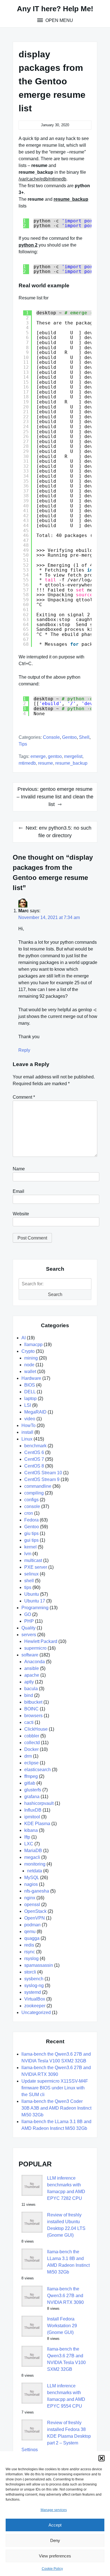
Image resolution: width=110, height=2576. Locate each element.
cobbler (32, 1736)
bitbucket (33, 1702)
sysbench (34, 1979)
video (30, 1419)
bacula (31, 1689)
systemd (33, 1992)
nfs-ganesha (37, 1891)
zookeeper (35, 2006)
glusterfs (33, 1790)
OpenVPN (35, 1918)
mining (31, 1358)
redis (29, 1945)
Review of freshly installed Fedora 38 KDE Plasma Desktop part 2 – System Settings (56, 2436)
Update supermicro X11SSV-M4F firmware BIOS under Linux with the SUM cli (55, 2088)
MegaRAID (35, 1412)
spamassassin (39, 1965)
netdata (35, 1871)
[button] (102, 2458)
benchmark (35, 1446)
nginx (30, 1898)
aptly (29, 1682)
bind (29, 1695)
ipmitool (32, 1817)
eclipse (31, 1763)
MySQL (32, 1878)
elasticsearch (38, 1770)
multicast (33, 1560)
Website (21, 1214)
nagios (31, 1884)
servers (29, 1635)
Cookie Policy (52, 2569)
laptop (30, 1398)
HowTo (28, 1425)
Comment (24, 1097)
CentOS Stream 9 (42, 1479)
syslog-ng (34, 1985)
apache (32, 1675)
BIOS (30, 1385)
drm (28, 1756)
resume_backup (71, 763)
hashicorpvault (39, 1803)
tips (23, 744)
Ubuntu (32, 1594)
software (30, 1655)
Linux (27, 1439)
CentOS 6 (34, 1452)
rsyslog (31, 1958)
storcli (30, 1972)
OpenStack (35, 1911)
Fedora (31, 1520)
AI (24, 1338)
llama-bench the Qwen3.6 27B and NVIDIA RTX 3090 (65, 2296)
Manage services (54, 2510)
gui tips (31, 1540)
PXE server (36, 1567)
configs (31, 1500)
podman (32, 1925)
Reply (24, 1050)
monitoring (35, 1864)
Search (55, 1294)
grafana (32, 1797)
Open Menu (59, 20)
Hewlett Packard (41, 1641)
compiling (34, 1493)
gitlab (30, 1783)
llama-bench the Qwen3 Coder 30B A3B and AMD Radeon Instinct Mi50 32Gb (56, 2108)
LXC (29, 1844)
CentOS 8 (34, 1466)
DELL (30, 1392)
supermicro (35, 1648)
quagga (32, 1938)
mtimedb (27, 763)
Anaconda (35, 1662)
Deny (55, 2540)
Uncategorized (36, 2012)
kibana (31, 1830)
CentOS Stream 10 (43, 1473)
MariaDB (33, 1851)
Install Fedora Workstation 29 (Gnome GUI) (62, 2326)
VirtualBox (35, 1999)
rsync (30, 1952)
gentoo (55, 756)
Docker (31, 1749)
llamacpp (33, 1345)
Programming (35, 1608)
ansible (32, 1668)
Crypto (28, 1351)
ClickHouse (36, 1729)
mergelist (73, 756)
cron (29, 1513)
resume (46, 763)
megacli (32, 1857)
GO (28, 1614)
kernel (30, 1547)
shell (84, 737)
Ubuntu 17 (35, 1601)
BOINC (31, 1709)
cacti (29, 1722)
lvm (28, 1554)
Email (18, 1191)
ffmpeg (31, 1776)
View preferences (55, 2556)
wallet (30, 1371)
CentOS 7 (34, 1459)
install (27, 1432)
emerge (38, 756)
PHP (29, 1621)
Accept (55, 2525)
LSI (28, 1405)
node (29, 1365)
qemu (30, 1932)
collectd (32, 1743)
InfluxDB (33, 1810)
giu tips (31, 1533)
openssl (32, 1905)
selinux (31, 1574)
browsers (33, 1716)
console (51, 737)
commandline (38, 1486)
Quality (28, 1628)
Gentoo (69, 737)
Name (19, 1169)
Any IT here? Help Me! (55, 9)
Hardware (31, 1378)
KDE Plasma (37, 1824)
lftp (27, 1837)
